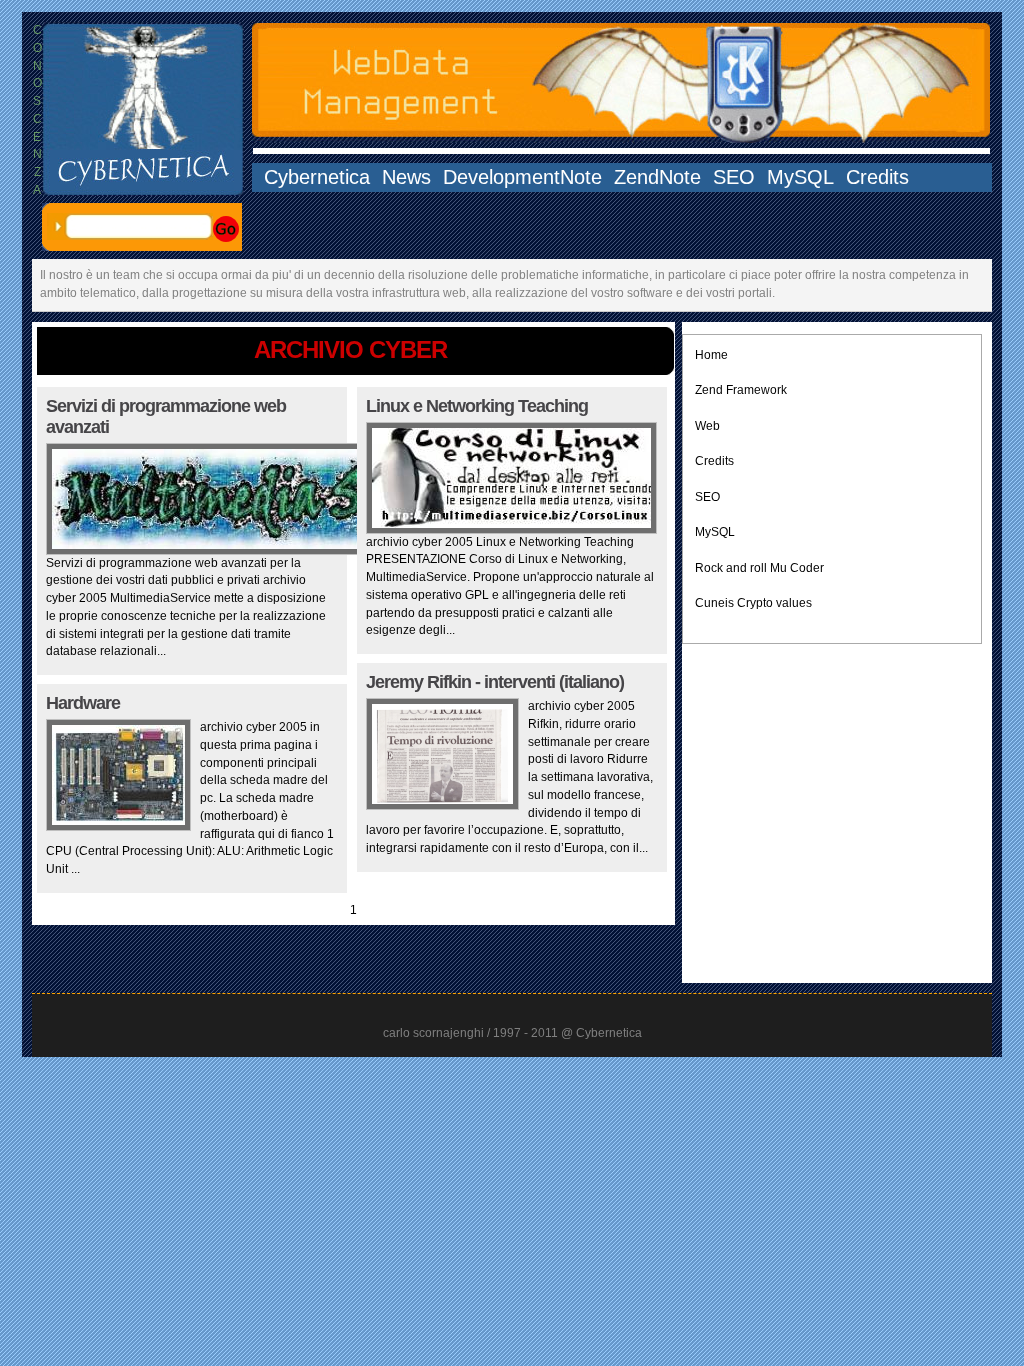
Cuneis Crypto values (753, 603)
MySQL (800, 178)
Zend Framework (741, 390)
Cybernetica (317, 178)
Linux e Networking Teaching (477, 406)
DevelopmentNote (522, 178)
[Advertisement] (832, 804)
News (406, 178)
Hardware (83, 703)
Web (707, 426)
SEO (734, 178)
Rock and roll (731, 568)
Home (711, 355)
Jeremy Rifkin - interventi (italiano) (495, 682)
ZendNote (657, 178)
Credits (877, 178)
